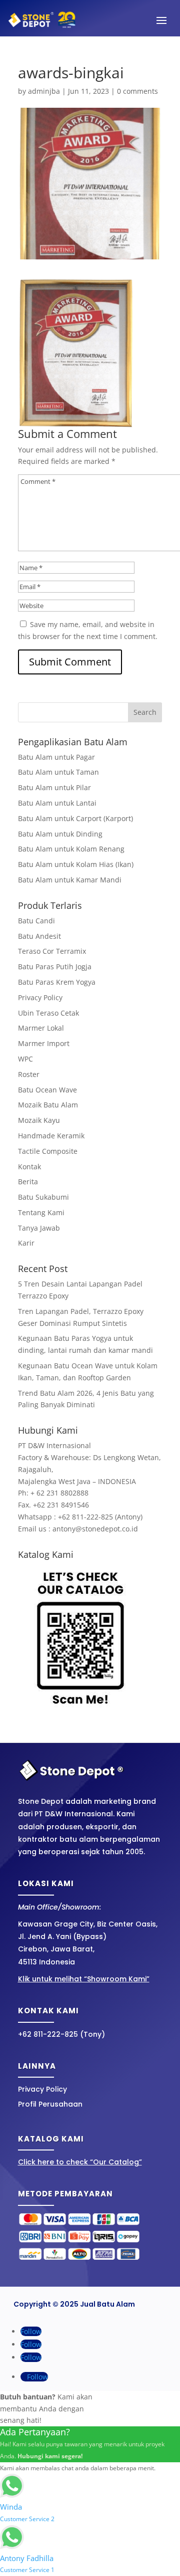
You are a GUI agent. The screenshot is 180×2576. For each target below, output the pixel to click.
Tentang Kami (41, 1212)
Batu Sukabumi (43, 1197)
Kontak (29, 1167)
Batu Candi (36, 921)
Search (145, 712)
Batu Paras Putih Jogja (55, 966)
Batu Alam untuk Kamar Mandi (70, 880)
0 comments (137, 91)
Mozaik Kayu (39, 1120)
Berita (28, 1181)
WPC (25, 1059)
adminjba (44, 91)
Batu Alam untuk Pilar (54, 787)
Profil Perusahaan (50, 2104)
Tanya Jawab (39, 1228)
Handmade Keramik (51, 1136)
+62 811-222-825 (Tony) (61, 2034)
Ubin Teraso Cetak (48, 1013)
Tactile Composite (48, 1151)
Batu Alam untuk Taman (58, 772)
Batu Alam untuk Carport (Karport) (75, 818)
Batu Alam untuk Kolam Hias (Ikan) (76, 864)
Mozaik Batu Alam (48, 1105)
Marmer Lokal (41, 1028)
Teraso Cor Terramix (52, 951)
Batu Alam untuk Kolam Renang (71, 849)
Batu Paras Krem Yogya (57, 982)
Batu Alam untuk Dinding (60, 834)
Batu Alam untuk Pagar (56, 757)
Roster (29, 1074)
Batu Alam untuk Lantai (57, 803)
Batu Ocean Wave (47, 1090)
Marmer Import (44, 1043)
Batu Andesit (39, 936)
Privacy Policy (40, 997)
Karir (26, 1243)
